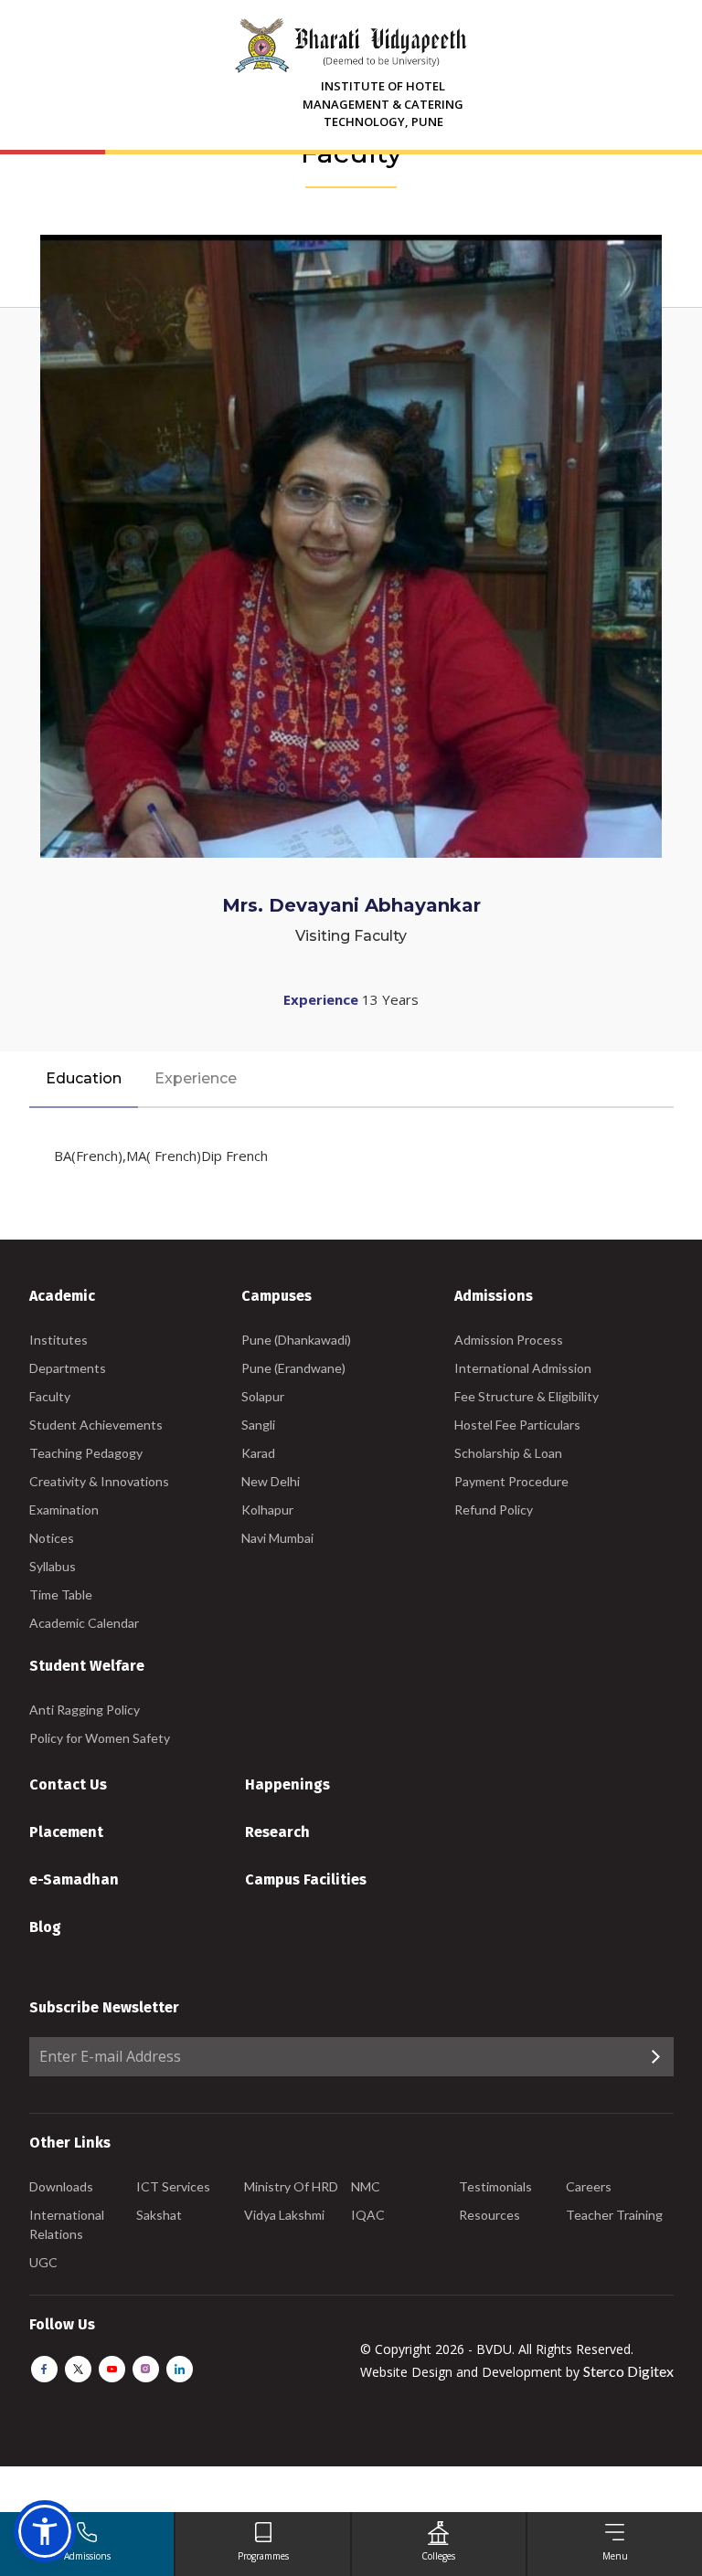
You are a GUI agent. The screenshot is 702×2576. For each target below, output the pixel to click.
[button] (45, 2531)
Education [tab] (84, 1078)
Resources (489, 2215)
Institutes (58, 1340)
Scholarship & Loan (508, 1453)
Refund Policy (494, 1510)
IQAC (368, 2215)
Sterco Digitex (628, 2371)
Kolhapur (267, 1510)
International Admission (523, 1368)
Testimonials (495, 2186)
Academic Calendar (84, 1623)
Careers (589, 2186)
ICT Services (173, 2186)
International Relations (67, 2224)
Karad (258, 1453)
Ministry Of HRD (291, 2186)
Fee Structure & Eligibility (526, 1396)
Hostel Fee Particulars (517, 1425)
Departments (68, 1368)
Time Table (61, 1594)
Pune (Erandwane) (293, 1368)
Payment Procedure (511, 1481)
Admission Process (509, 1340)
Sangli (258, 1425)
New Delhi (271, 1481)
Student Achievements (96, 1425)
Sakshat (159, 2215)
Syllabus (53, 1566)
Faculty (50, 1396)
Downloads (61, 2186)
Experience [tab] (196, 1078)
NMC (366, 2186)
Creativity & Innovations (99, 1481)
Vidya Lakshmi (284, 2215)
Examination (64, 1510)
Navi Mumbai (277, 1538)
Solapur (263, 1396)
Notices (52, 1538)
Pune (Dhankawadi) (296, 1340)
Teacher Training (614, 2215)
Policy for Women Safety (100, 1738)
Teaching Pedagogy (86, 1453)
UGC (43, 2262)
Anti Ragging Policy (85, 1710)
